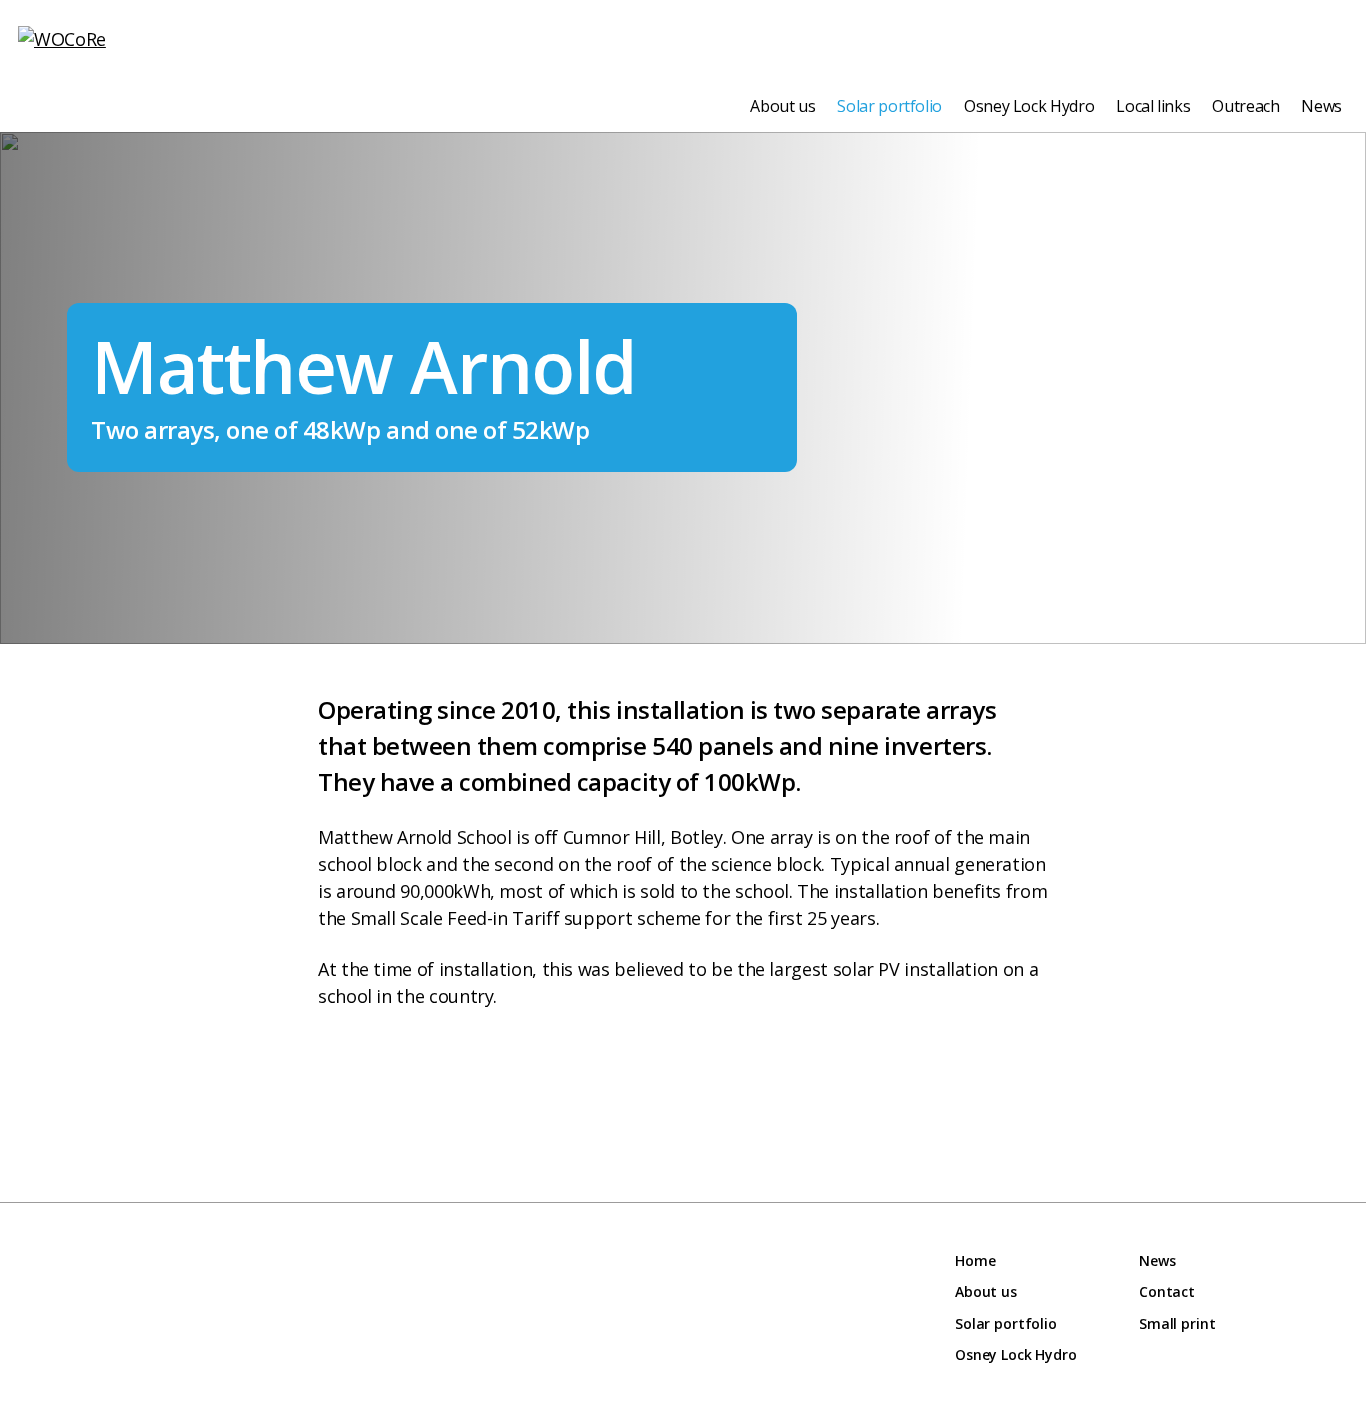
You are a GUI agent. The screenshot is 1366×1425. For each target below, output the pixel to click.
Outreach (1245, 106)
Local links (1153, 106)
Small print (1177, 1323)
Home (975, 1260)
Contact (1167, 1291)
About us (782, 106)
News (1321, 106)
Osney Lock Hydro (1029, 106)
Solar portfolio (889, 106)
